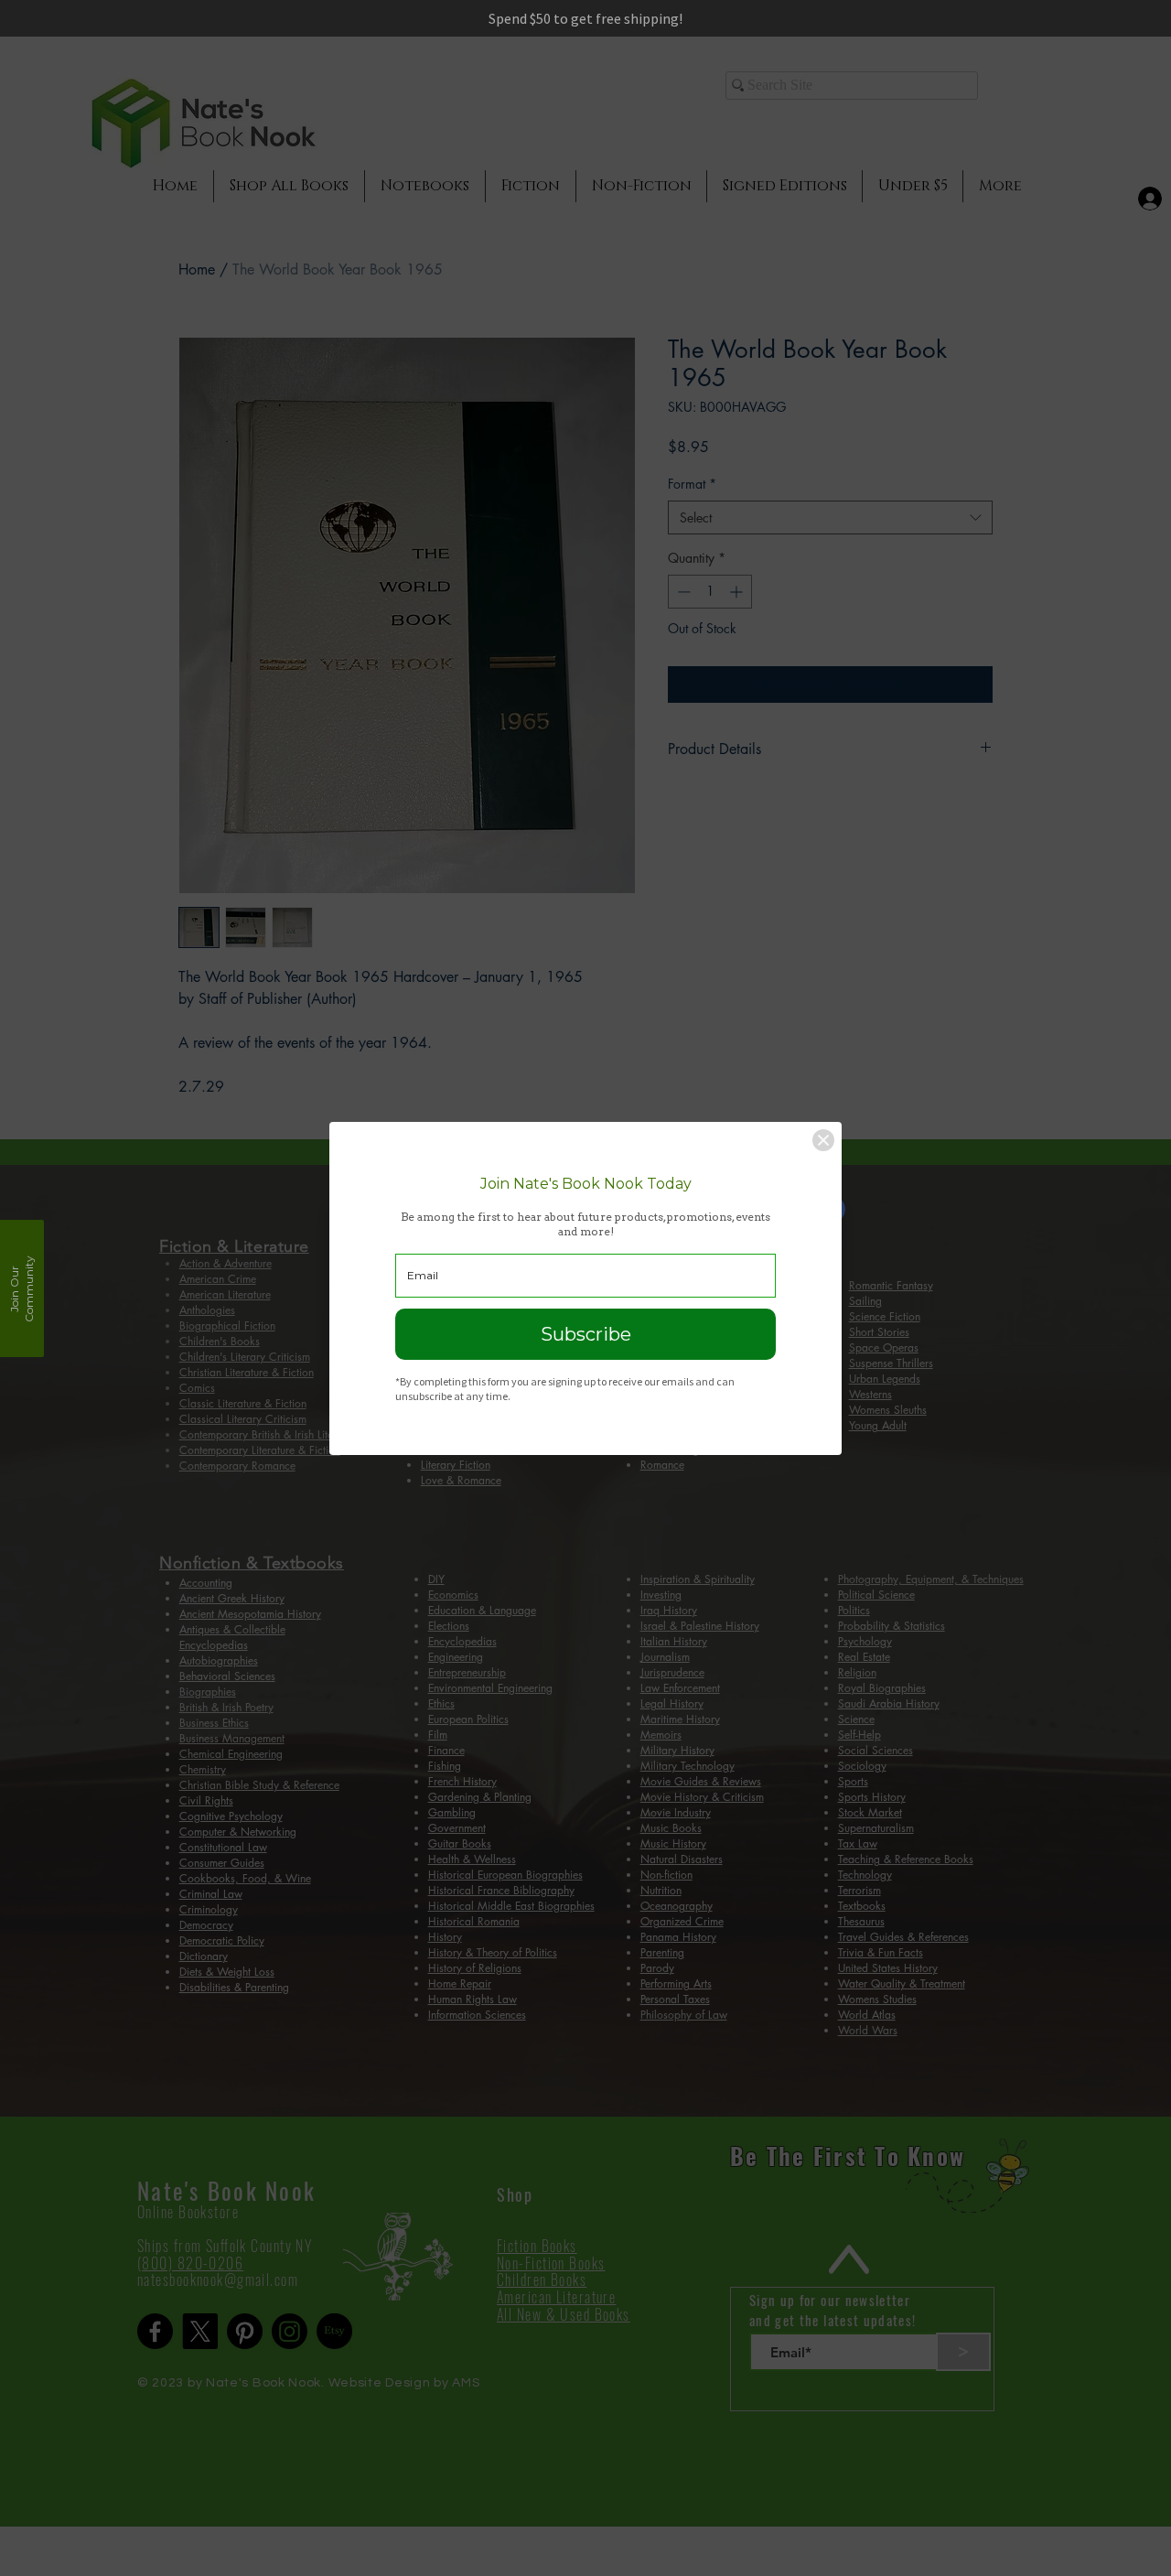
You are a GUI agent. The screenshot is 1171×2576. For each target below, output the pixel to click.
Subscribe (586, 1334)
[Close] (823, 1140)
